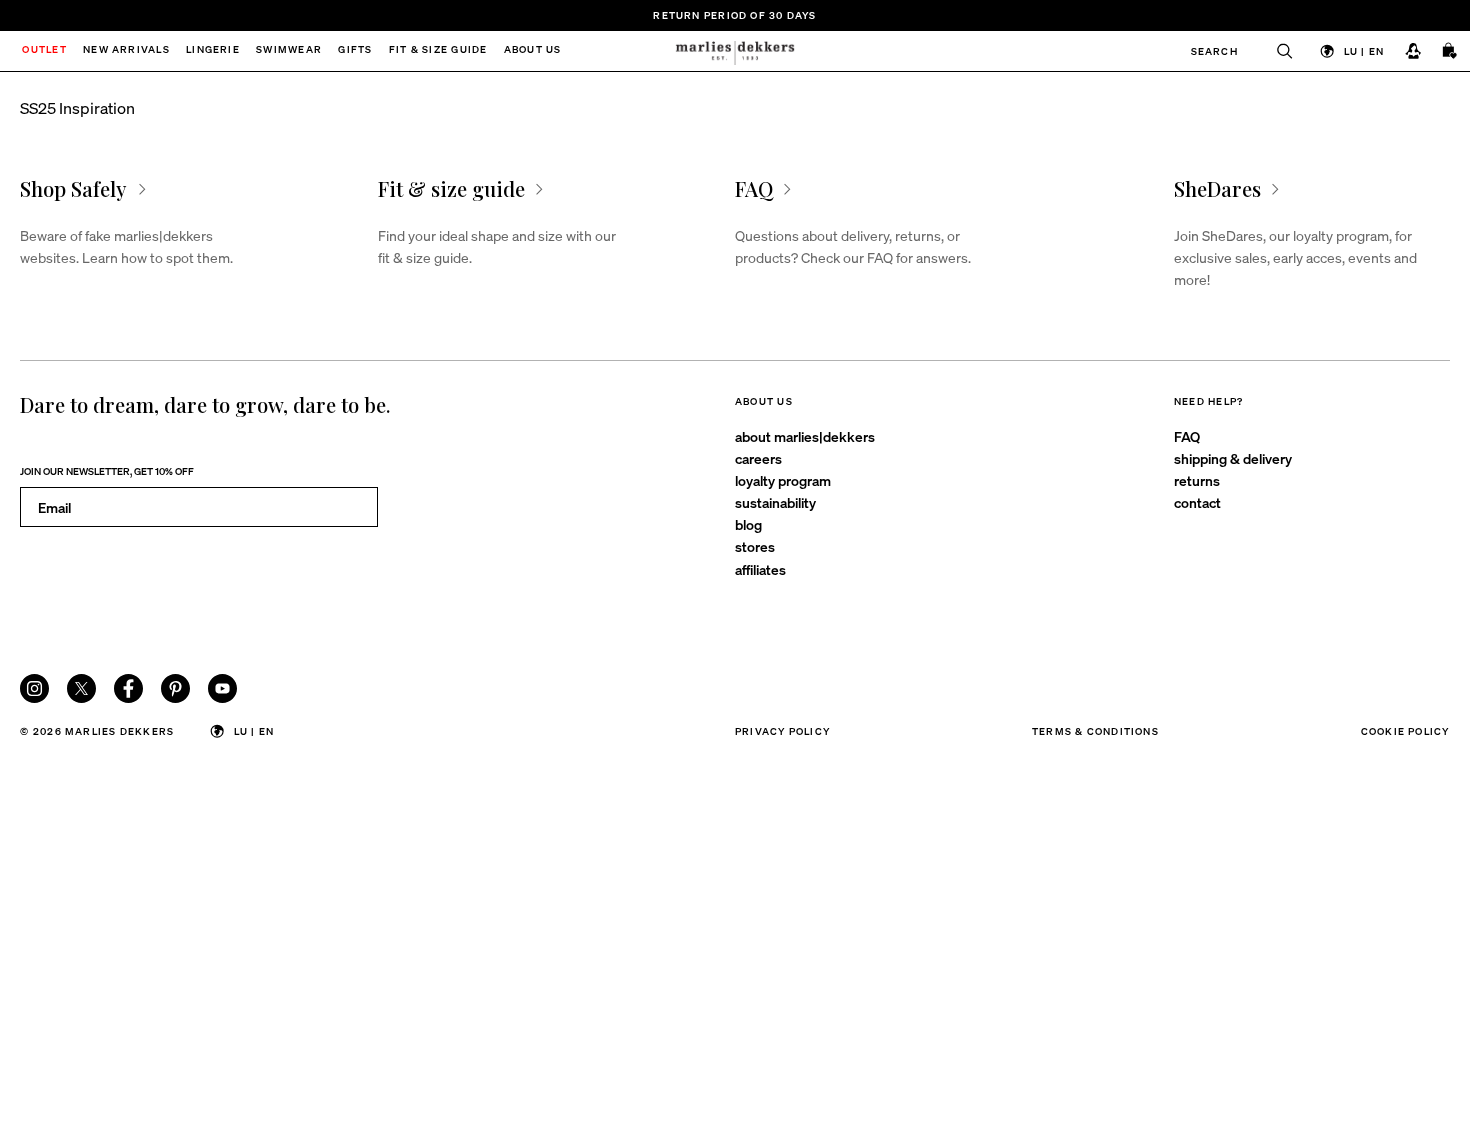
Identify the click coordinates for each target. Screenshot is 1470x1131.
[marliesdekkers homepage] (735, 51)
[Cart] (1450, 51)
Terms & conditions (1095, 730)
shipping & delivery (1233, 458)
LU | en (1364, 50)
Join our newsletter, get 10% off (107, 470)
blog (748, 524)
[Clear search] (1276, 51)
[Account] (1412, 51)
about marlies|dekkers (805, 436)
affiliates (760, 569)
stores (755, 546)
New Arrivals (126, 51)
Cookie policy (1405, 730)
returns (1197, 480)
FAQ (1187, 436)
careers (758, 458)
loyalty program (783, 480)
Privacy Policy (782, 730)
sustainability (775, 502)
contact (1197, 502)
